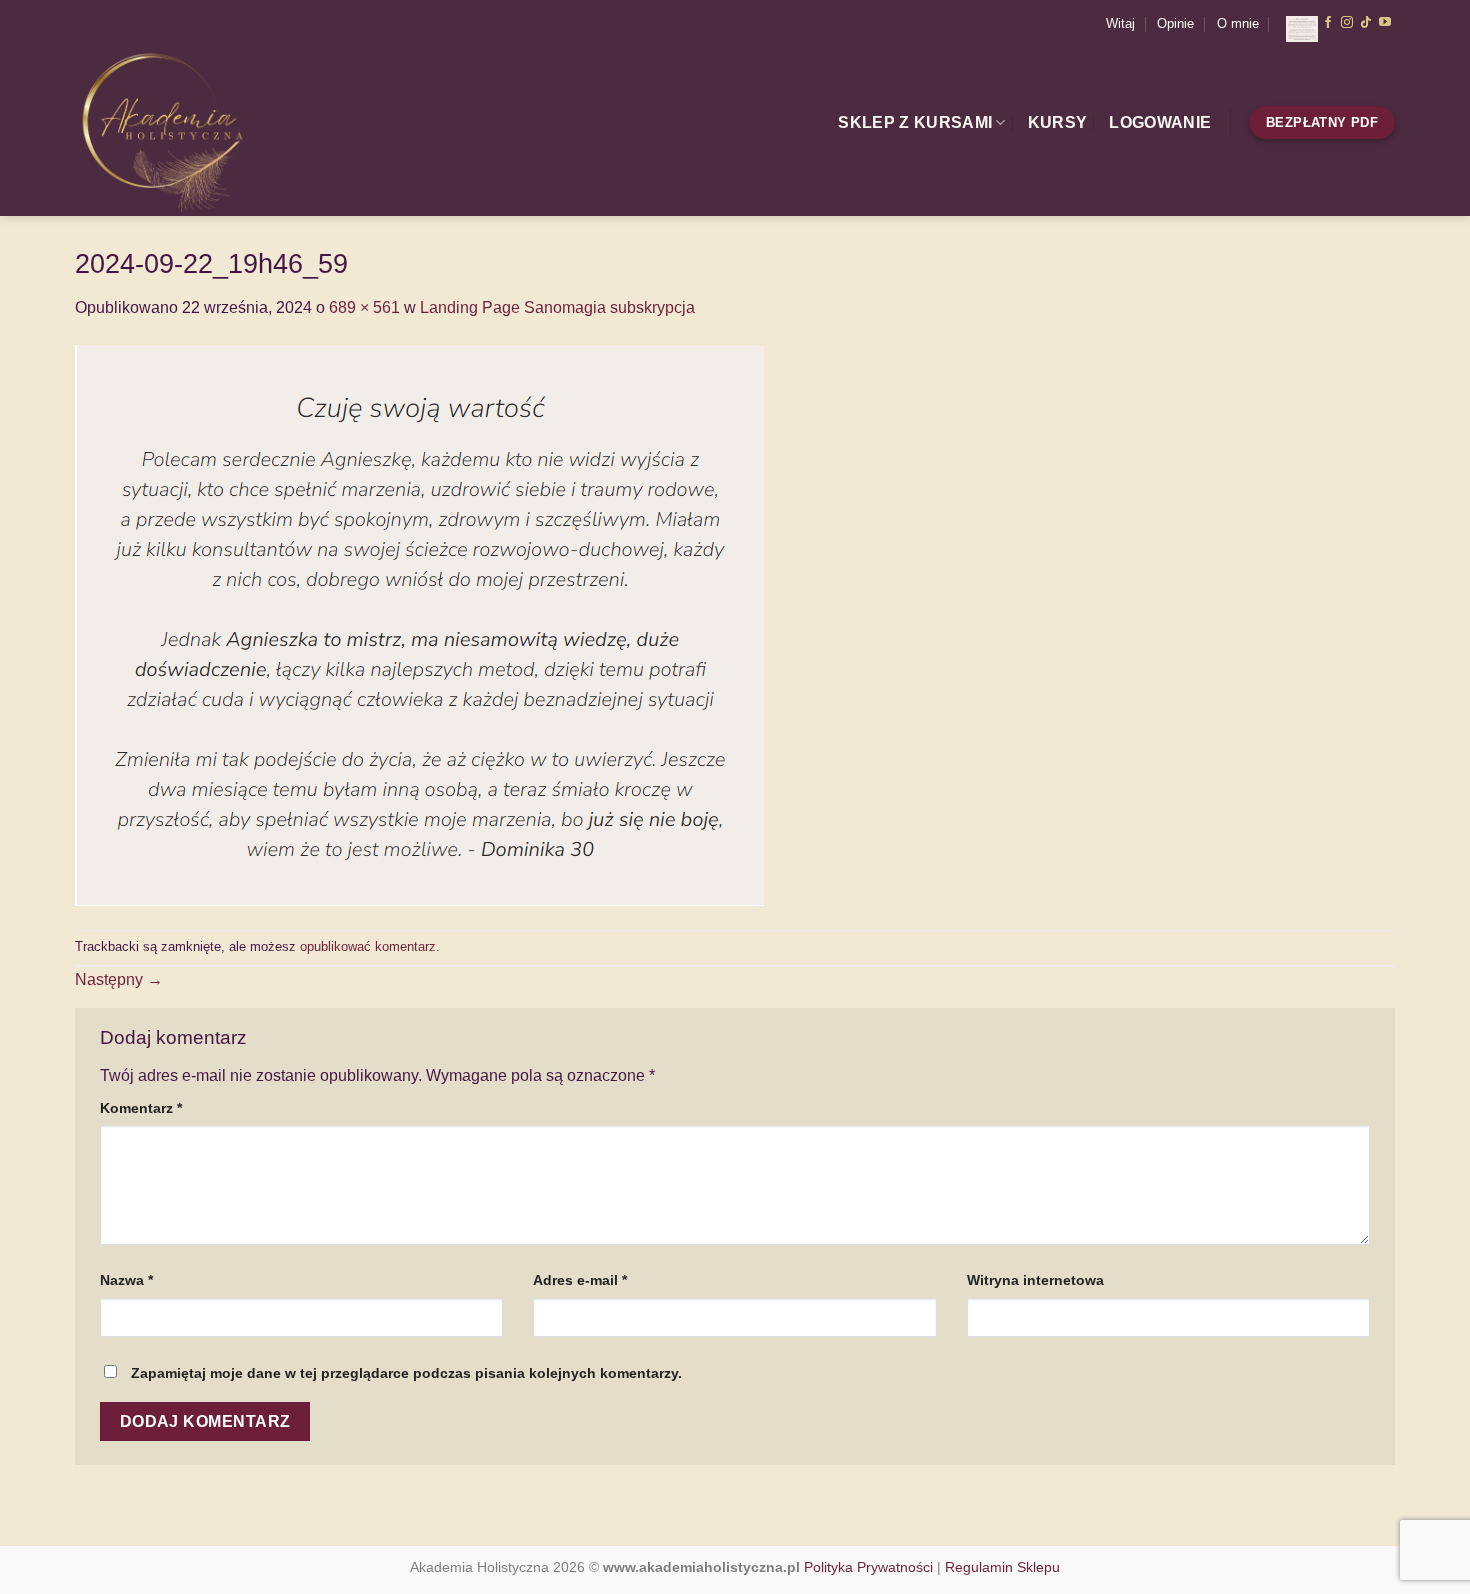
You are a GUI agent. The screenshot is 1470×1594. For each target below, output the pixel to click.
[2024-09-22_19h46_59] (419, 623)
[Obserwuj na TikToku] (1366, 23)
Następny (119, 979)
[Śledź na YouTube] (1385, 23)
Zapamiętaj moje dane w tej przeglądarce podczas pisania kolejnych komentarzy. (406, 1373)
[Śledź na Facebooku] (1328, 23)
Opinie (1175, 23)
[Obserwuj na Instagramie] (1347, 23)
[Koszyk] (1294, 24)
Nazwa (126, 1280)
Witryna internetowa (1035, 1280)
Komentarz (141, 1108)
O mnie (1238, 23)
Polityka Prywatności (868, 1567)
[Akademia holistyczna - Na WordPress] (217, 131)
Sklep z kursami (915, 122)
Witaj (1120, 23)
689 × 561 (364, 307)
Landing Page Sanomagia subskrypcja (557, 307)
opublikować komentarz (368, 946)
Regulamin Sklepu (1002, 1567)
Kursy (1058, 122)
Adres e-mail (580, 1280)
